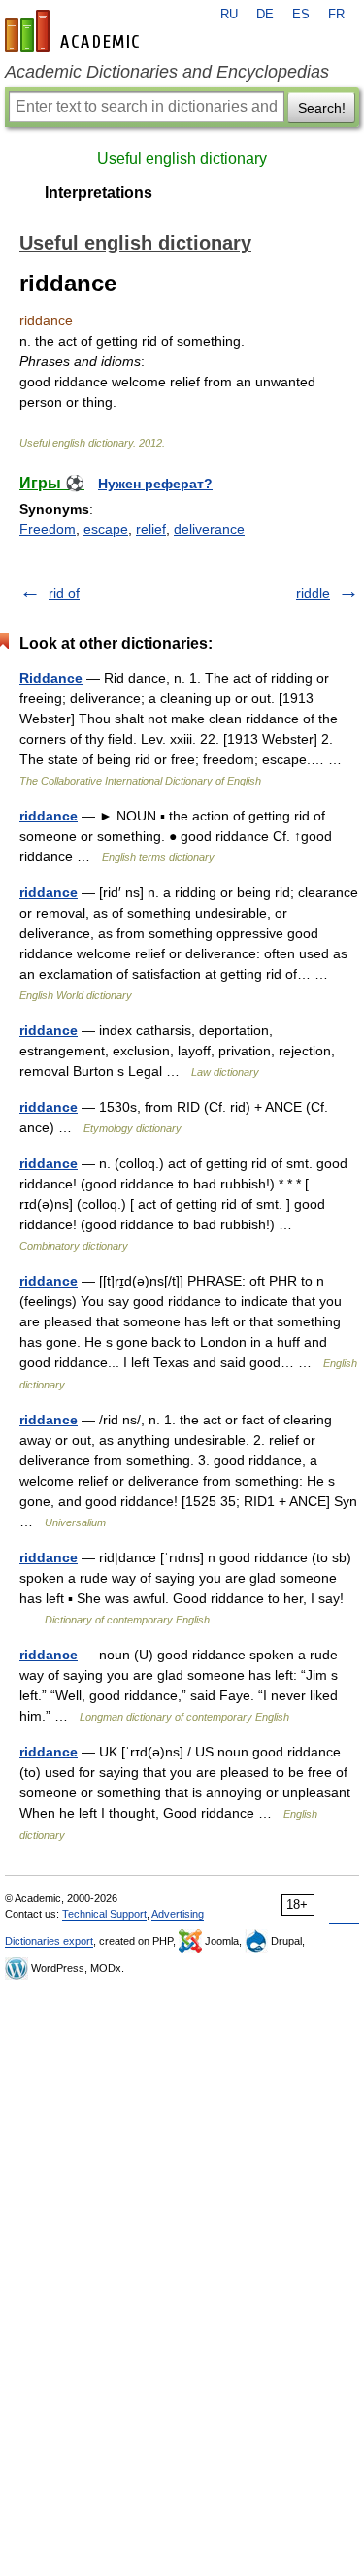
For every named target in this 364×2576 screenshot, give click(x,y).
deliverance (209, 529)
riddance (49, 816)
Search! (322, 108)
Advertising (178, 1914)
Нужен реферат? (155, 484)
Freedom (48, 529)
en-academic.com (75, 31)
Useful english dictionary (182, 159)
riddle (313, 593)
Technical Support (104, 1914)
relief (151, 529)
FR (336, 15)
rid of (64, 593)
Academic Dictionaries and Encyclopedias (167, 72)
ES (301, 15)
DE (265, 15)
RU (229, 15)
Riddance (51, 678)
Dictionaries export (49, 1941)
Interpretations (99, 193)
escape (106, 529)
